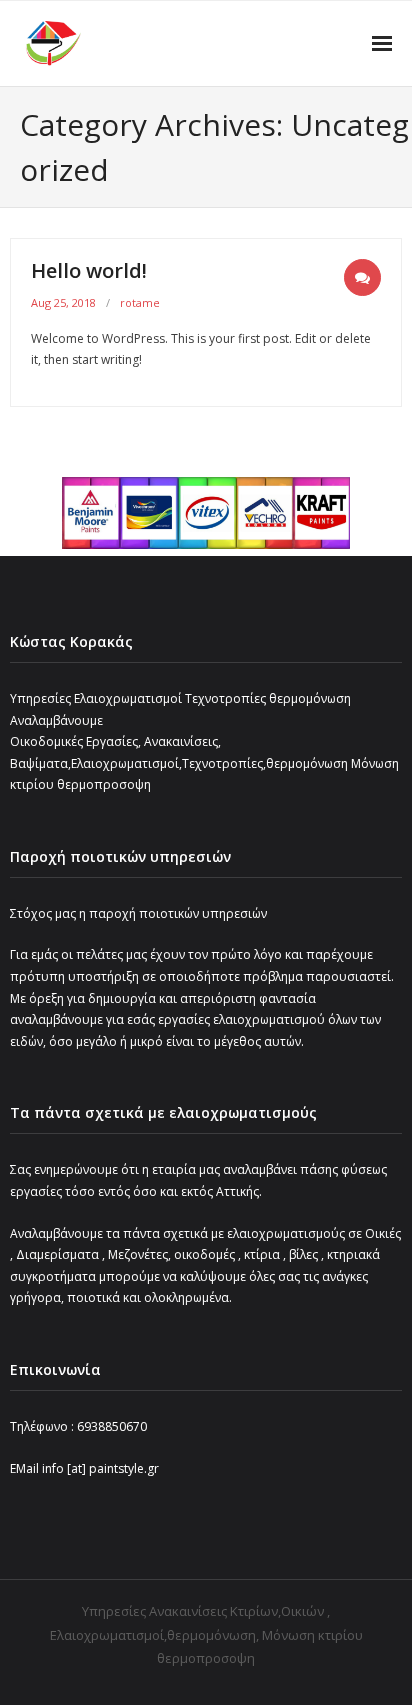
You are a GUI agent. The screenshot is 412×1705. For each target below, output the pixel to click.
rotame (140, 302)
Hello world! (89, 270)
